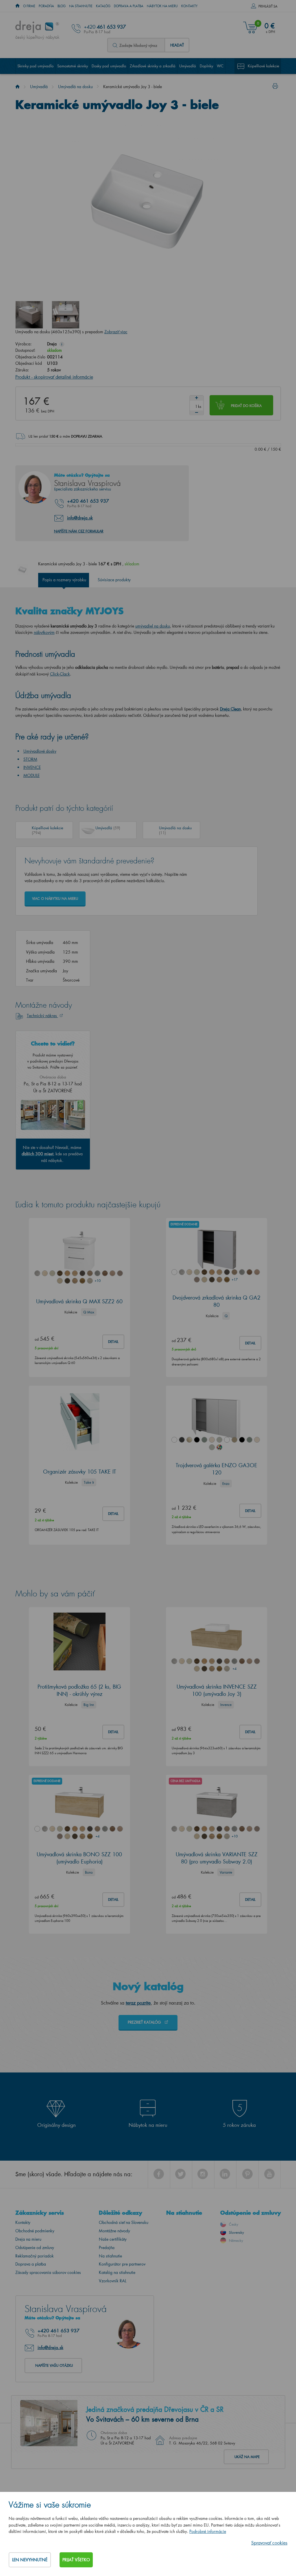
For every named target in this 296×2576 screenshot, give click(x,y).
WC (220, 66)
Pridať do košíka (246, 406)
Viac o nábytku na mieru (55, 899)
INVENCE (32, 767)
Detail (113, 1342)
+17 (234, 1279)
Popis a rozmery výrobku (64, 580)
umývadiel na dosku (153, 626)
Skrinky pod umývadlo (35, 66)
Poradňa (46, 6)
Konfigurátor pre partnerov (122, 2264)
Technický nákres (42, 1016)
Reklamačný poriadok (35, 2256)
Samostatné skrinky (73, 66)
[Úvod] (17, 87)
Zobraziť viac (116, 332)
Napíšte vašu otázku (54, 2365)
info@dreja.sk (80, 518)
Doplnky (206, 66)
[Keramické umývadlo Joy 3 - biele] (29, 315)
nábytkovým (44, 632)
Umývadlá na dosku (75, 87)
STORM (30, 759)
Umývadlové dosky (40, 751)
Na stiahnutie (81, 6)
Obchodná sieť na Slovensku (124, 2222)
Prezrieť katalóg (145, 2022)
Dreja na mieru (28, 2239)
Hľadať (177, 45)
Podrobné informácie (208, 2531)
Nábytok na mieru (162, 6)
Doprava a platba (129, 6)
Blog (62, 6)
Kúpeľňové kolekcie (263, 66)
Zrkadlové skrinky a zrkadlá (153, 66)
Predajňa (107, 2247)
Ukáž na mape (247, 2457)
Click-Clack (60, 674)
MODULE (32, 775)
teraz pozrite (138, 2003)
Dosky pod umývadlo (109, 66)
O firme (29, 6)
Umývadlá (188, 66)
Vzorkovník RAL (113, 2281)
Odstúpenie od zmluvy (35, 2247)
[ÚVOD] (17, 6)
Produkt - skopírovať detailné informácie (54, 377)
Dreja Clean (230, 709)
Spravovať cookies (269, 2543)
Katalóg (103, 6)
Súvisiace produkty (114, 580)
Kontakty (189, 6)
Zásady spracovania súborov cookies (48, 2272)
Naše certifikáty (113, 2239)
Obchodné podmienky (35, 2231)
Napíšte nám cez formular (79, 531)
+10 (97, 1281)
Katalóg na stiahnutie (117, 2272)
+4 (234, 1669)
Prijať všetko (76, 2560)
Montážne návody (114, 2231)
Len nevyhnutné (30, 2560)
